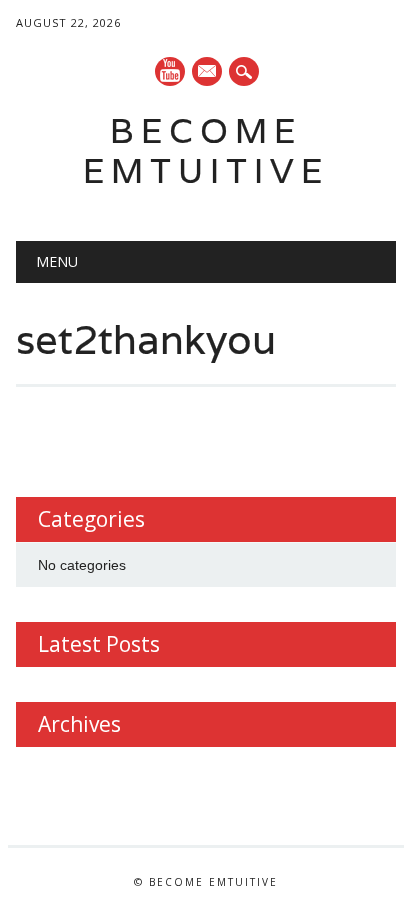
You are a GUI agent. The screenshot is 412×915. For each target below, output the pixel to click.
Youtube (170, 71)
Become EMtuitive (206, 150)
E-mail (208, 73)
